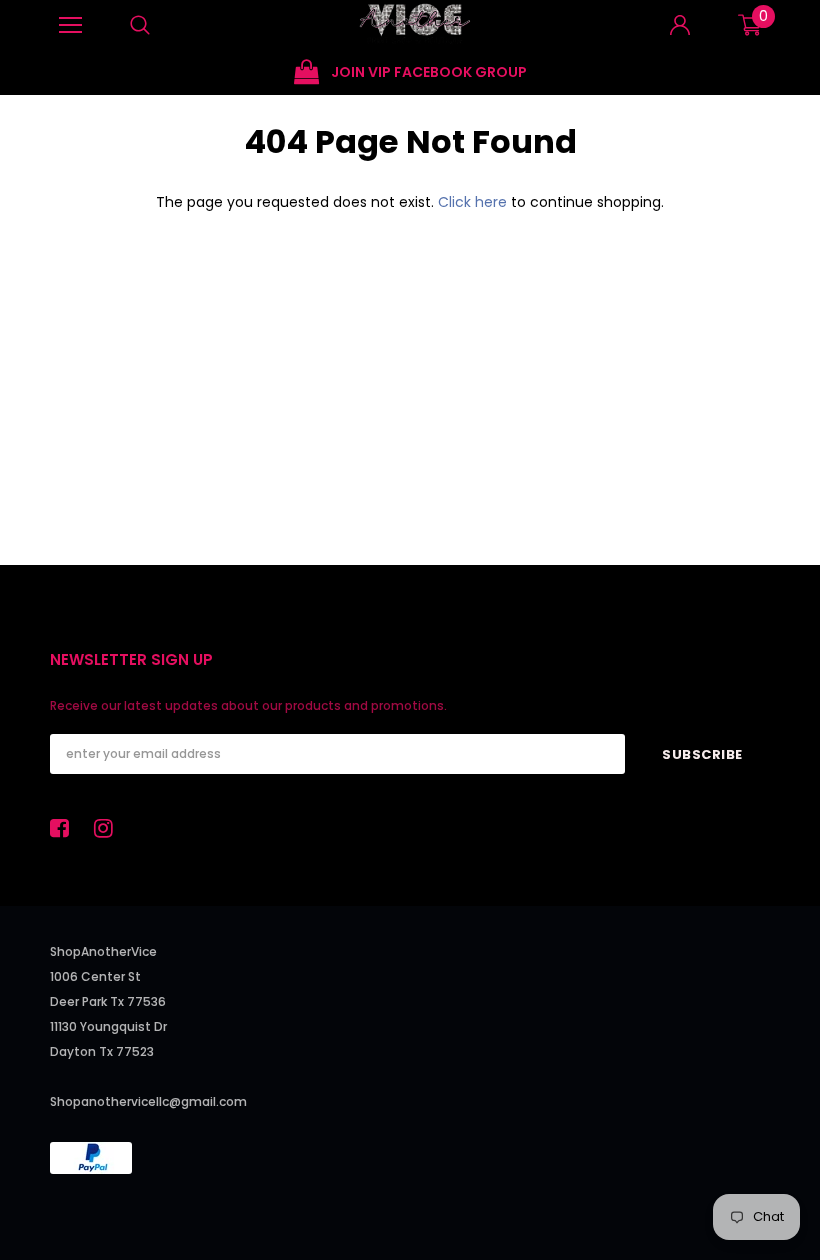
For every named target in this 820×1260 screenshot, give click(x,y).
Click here (474, 202)
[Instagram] (109, 828)
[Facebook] (65, 828)
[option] (163, 60)
